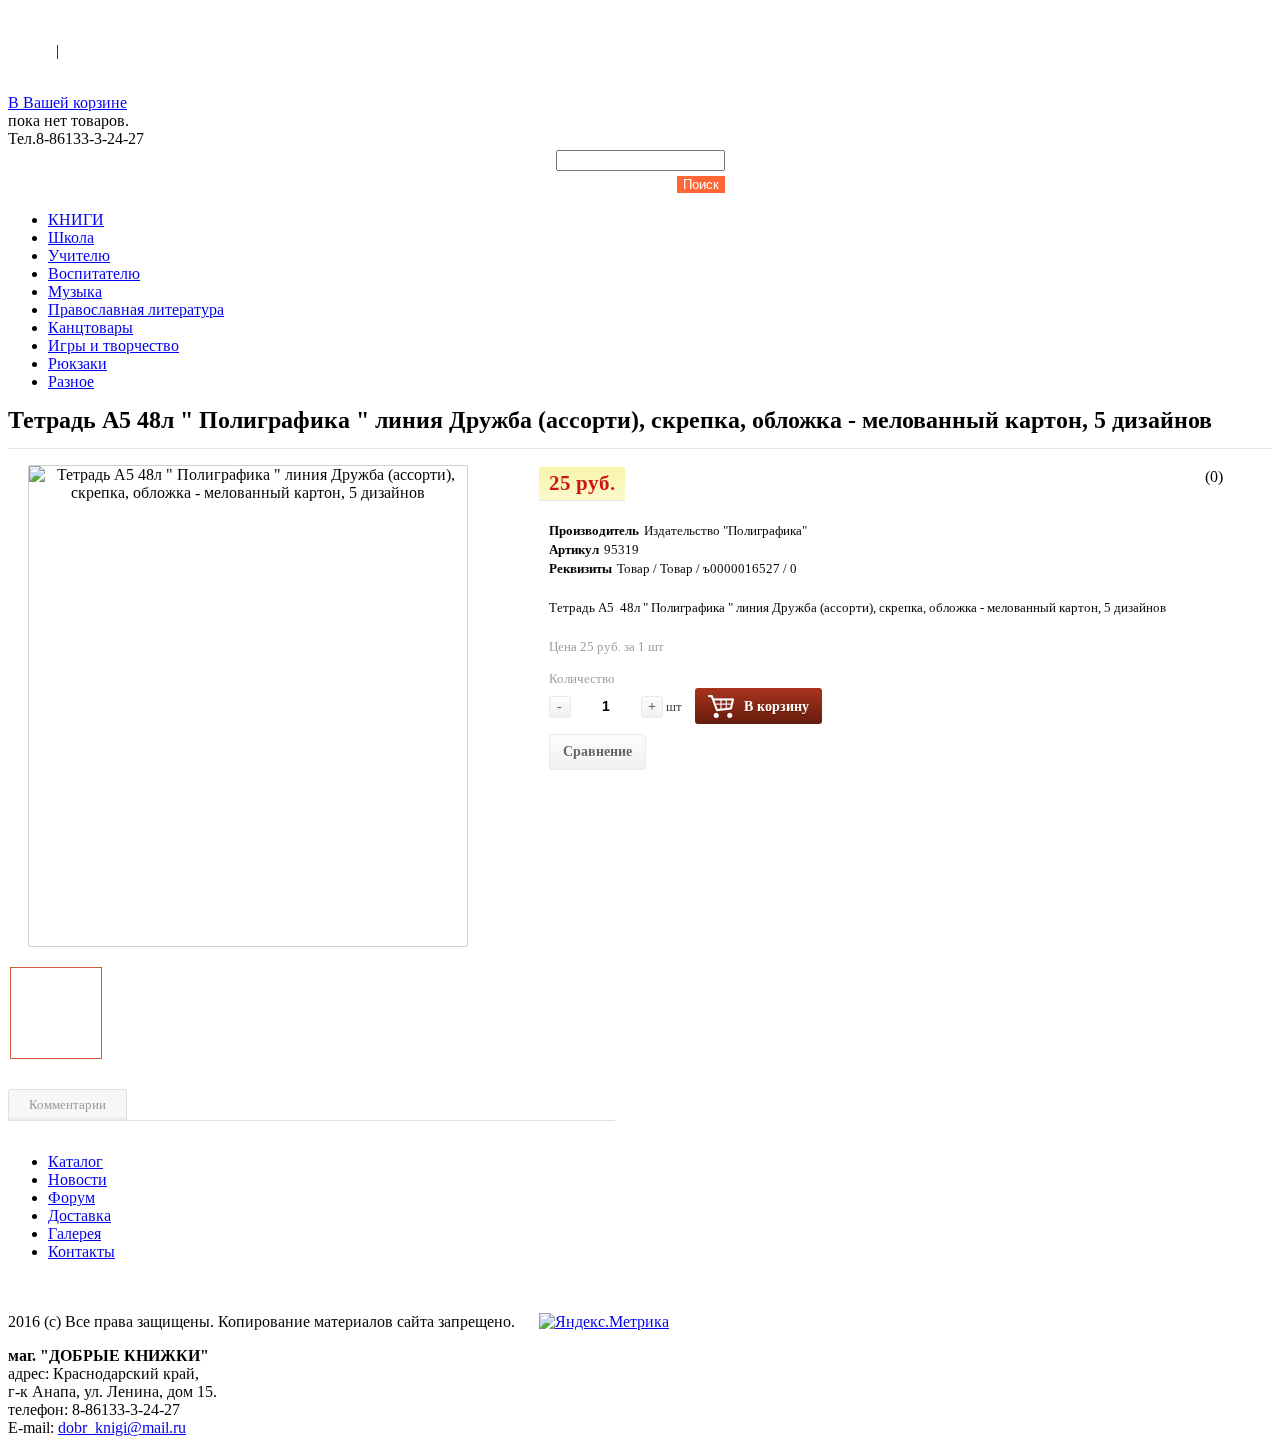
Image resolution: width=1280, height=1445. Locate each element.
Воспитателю (94, 273)
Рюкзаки (77, 363)
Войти (32, 50)
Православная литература (136, 309)
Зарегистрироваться (131, 50)
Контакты (81, 1251)
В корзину (776, 706)
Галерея (74, 1233)
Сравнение (597, 751)
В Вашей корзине (67, 102)
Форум (71, 1197)
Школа (71, 237)
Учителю (79, 255)
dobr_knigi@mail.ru (122, 1427)
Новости (77, 1179)
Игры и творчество (113, 345)
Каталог (75, 1161)
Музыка (75, 291)
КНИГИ (76, 219)
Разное (71, 381)
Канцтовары (90, 327)
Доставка (79, 1215)
